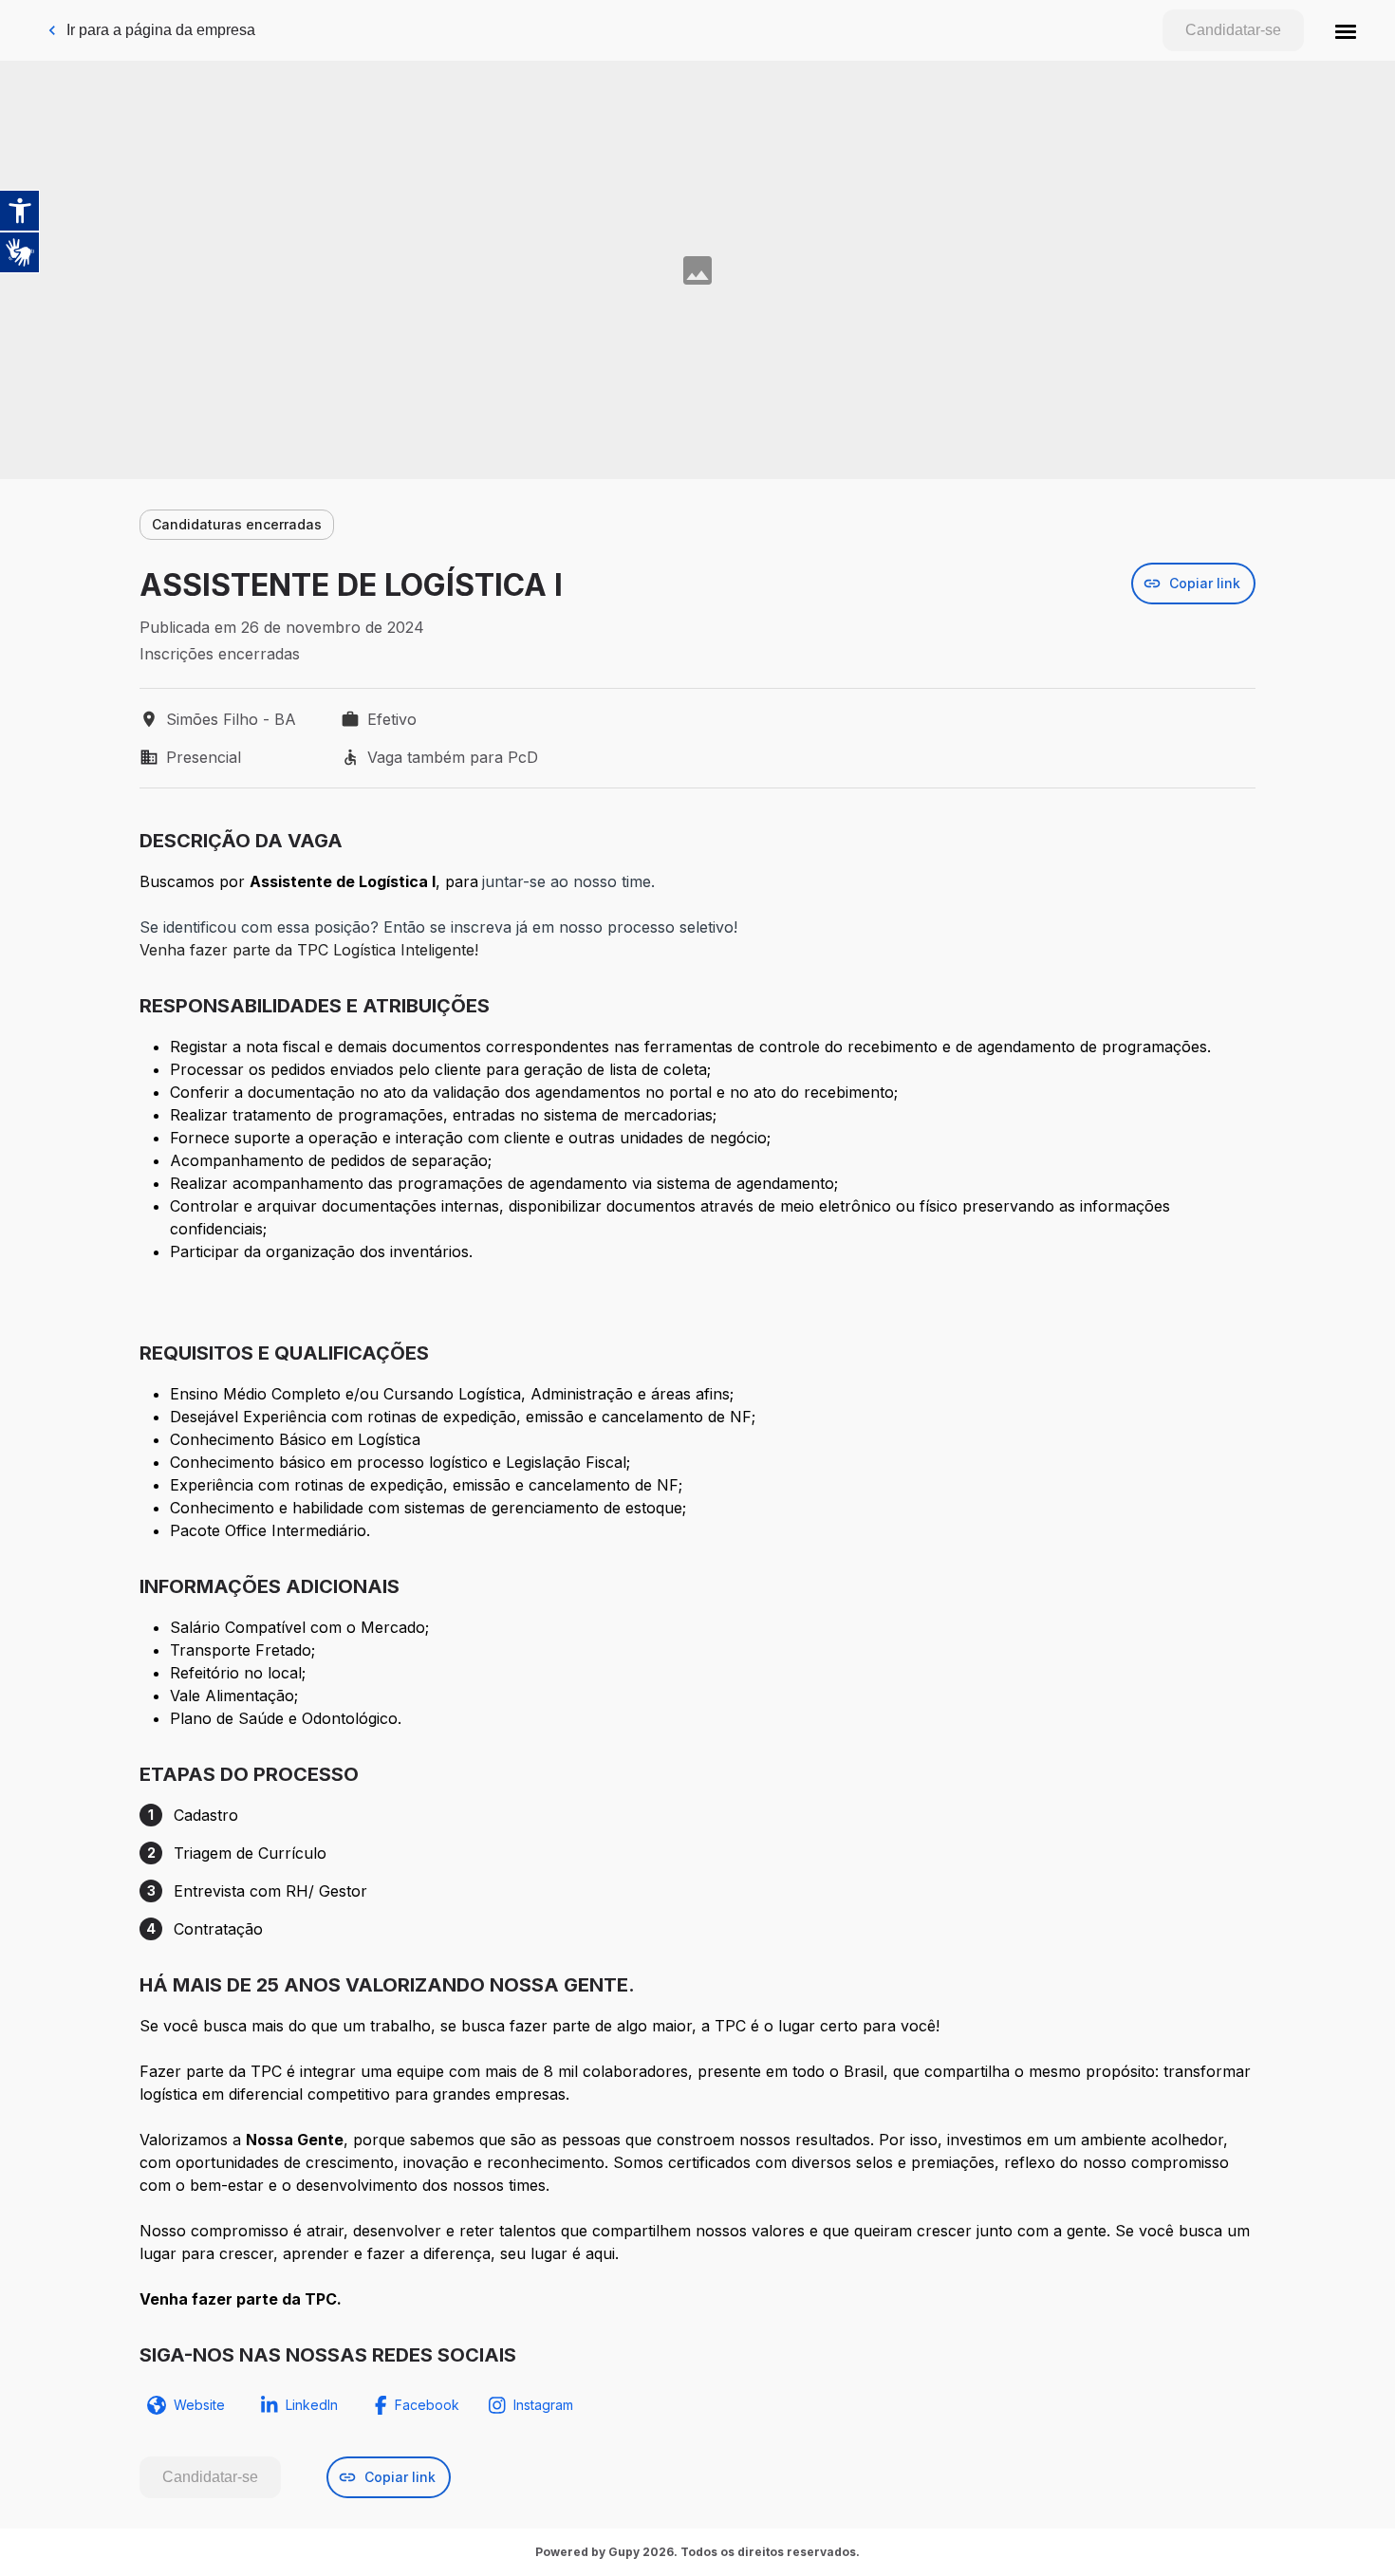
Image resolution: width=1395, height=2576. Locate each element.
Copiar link (1205, 583)
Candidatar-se (1233, 30)
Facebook (427, 2405)
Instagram (543, 2405)
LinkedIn (312, 2405)
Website (199, 2405)
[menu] (1346, 30)
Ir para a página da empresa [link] (161, 30)
